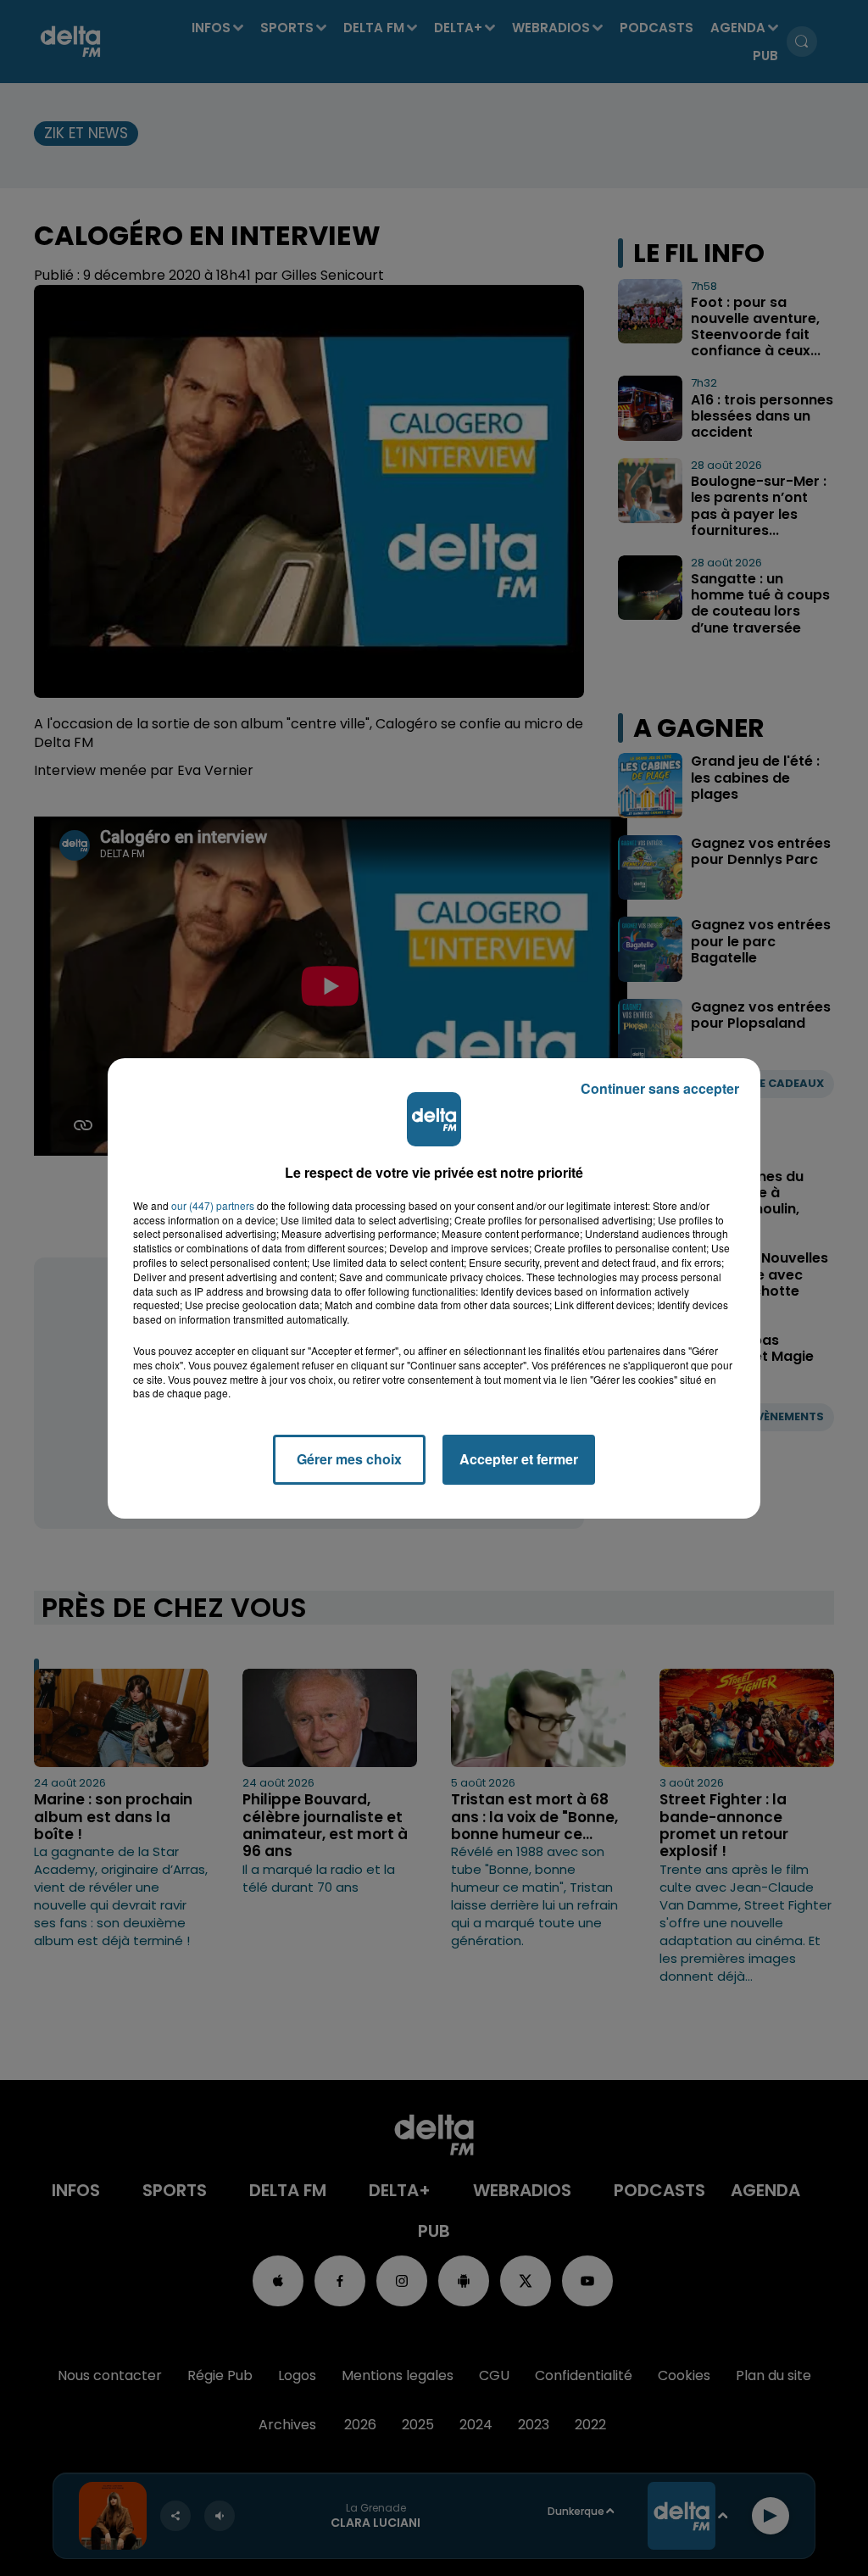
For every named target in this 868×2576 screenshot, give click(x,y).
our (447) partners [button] (213, 1206)
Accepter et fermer (519, 1459)
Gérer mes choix (349, 1459)
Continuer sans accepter (660, 1088)
